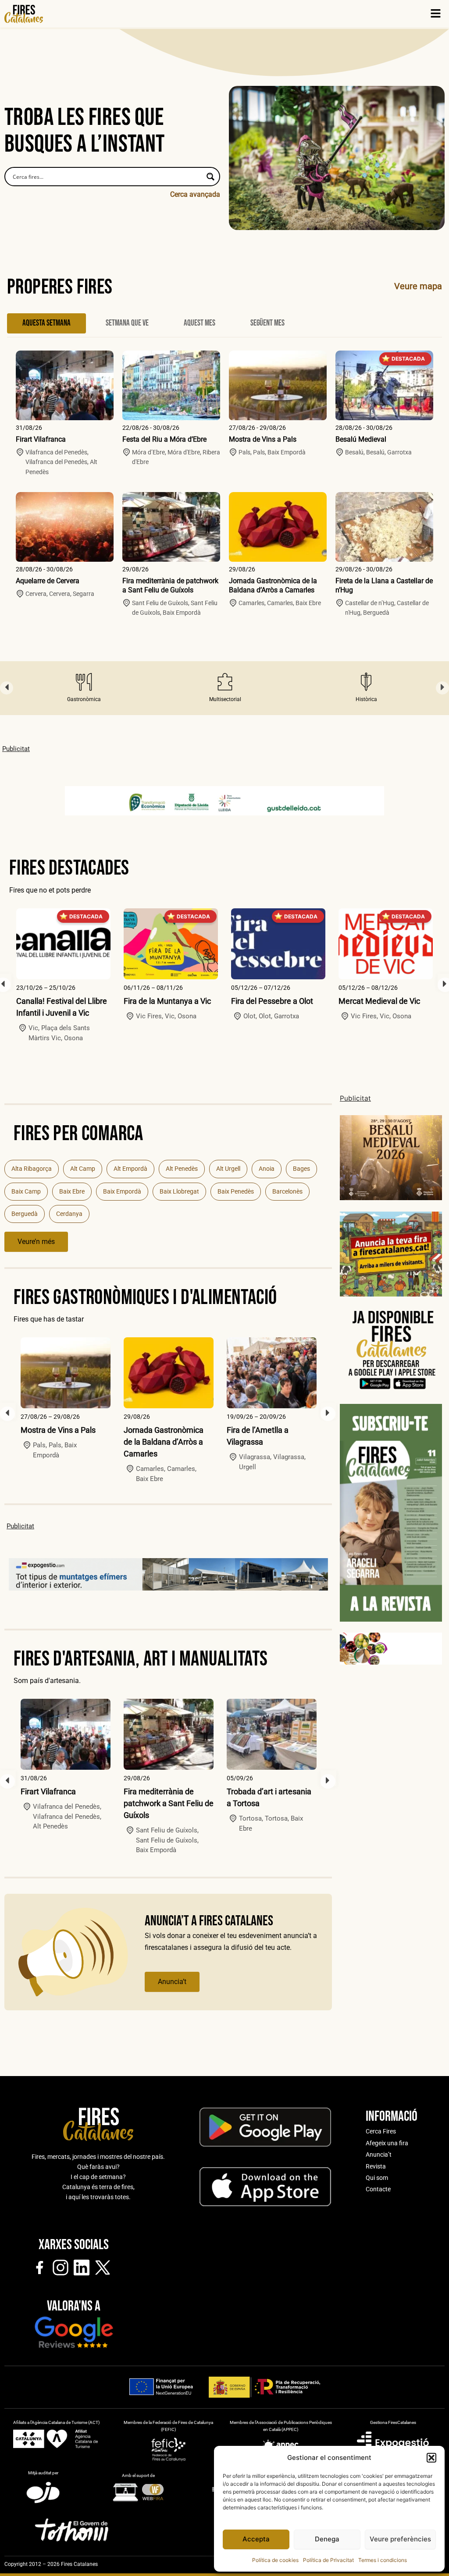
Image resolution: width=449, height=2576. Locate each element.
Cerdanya (69, 1214)
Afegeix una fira (387, 2143)
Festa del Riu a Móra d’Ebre (164, 439)
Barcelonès (287, 1191)
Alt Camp (83, 1169)
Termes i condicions (383, 2560)
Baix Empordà (122, 1191)
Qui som (377, 2178)
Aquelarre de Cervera (48, 581)
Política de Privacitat (328, 2560)
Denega (327, 2539)
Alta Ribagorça (32, 1169)
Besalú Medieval (361, 439)
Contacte (378, 2189)
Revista (376, 2166)
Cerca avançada (195, 194)
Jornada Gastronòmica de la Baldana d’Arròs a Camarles (273, 585)
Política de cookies (275, 2560)
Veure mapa (418, 286)
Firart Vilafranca (41, 439)
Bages (301, 1169)
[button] (431, 2458)
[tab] (46, 323)
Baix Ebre (72, 1191)
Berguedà (25, 1214)
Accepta (256, 2539)
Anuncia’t (172, 1982)
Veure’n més (36, 1242)
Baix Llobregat (179, 1191)
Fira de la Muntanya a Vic (167, 1001)
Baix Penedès (236, 1191)
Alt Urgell (228, 1169)
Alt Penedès (182, 1169)
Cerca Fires (381, 2131)
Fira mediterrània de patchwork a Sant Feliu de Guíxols (170, 585)
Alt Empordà (130, 1169)
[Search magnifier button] (210, 177)
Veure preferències (400, 2539)
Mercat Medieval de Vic (379, 1001)
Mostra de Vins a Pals (263, 439)
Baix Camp (26, 1191)
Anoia (267, 1169)
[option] (84, 688)
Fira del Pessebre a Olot (272, 1001)
